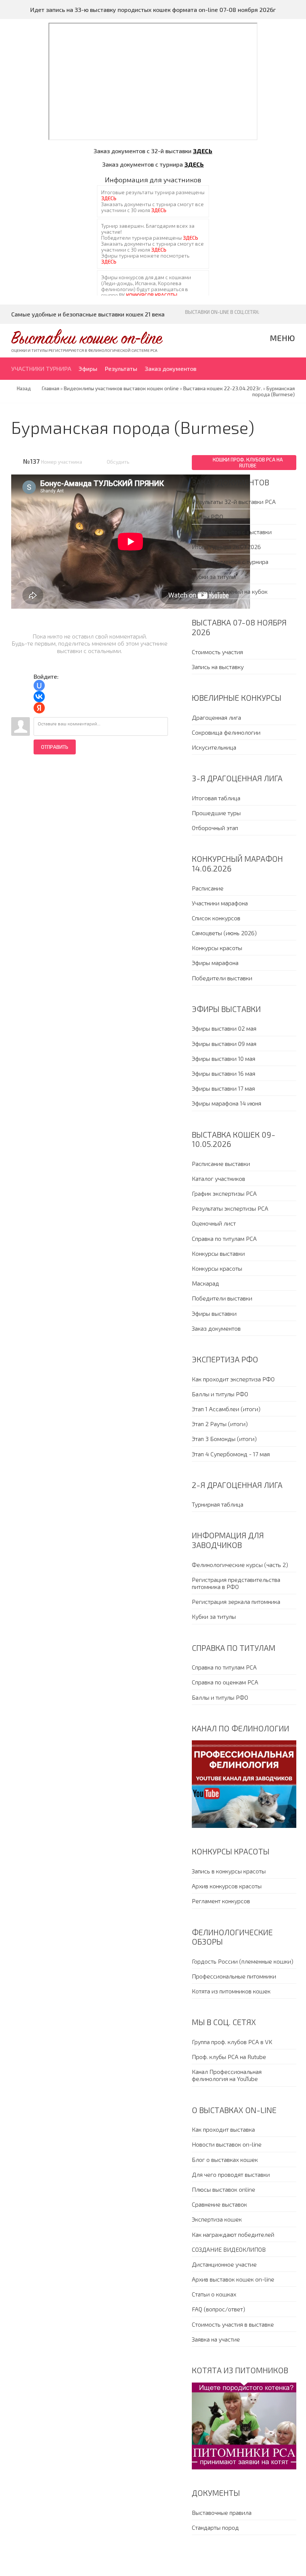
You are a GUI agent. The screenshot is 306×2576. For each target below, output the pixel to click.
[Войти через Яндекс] (39, 708)
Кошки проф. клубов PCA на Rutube (248, 463)
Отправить (55, 747)
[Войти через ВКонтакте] (39, 697)
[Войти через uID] (39, 685)
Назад (24, 388)
